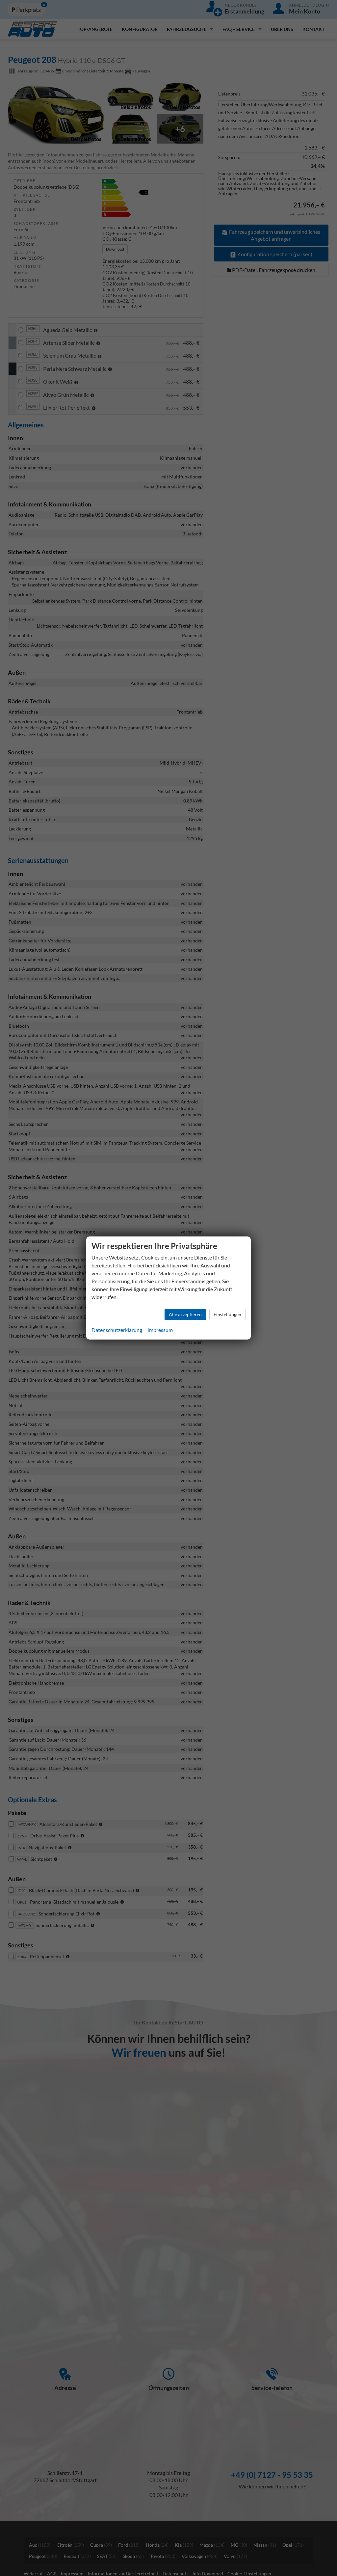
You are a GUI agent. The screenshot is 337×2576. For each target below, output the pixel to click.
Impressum (160, 1330)
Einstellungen (227, 1314)
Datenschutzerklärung (117, 1330)
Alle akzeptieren (185, 1314)
